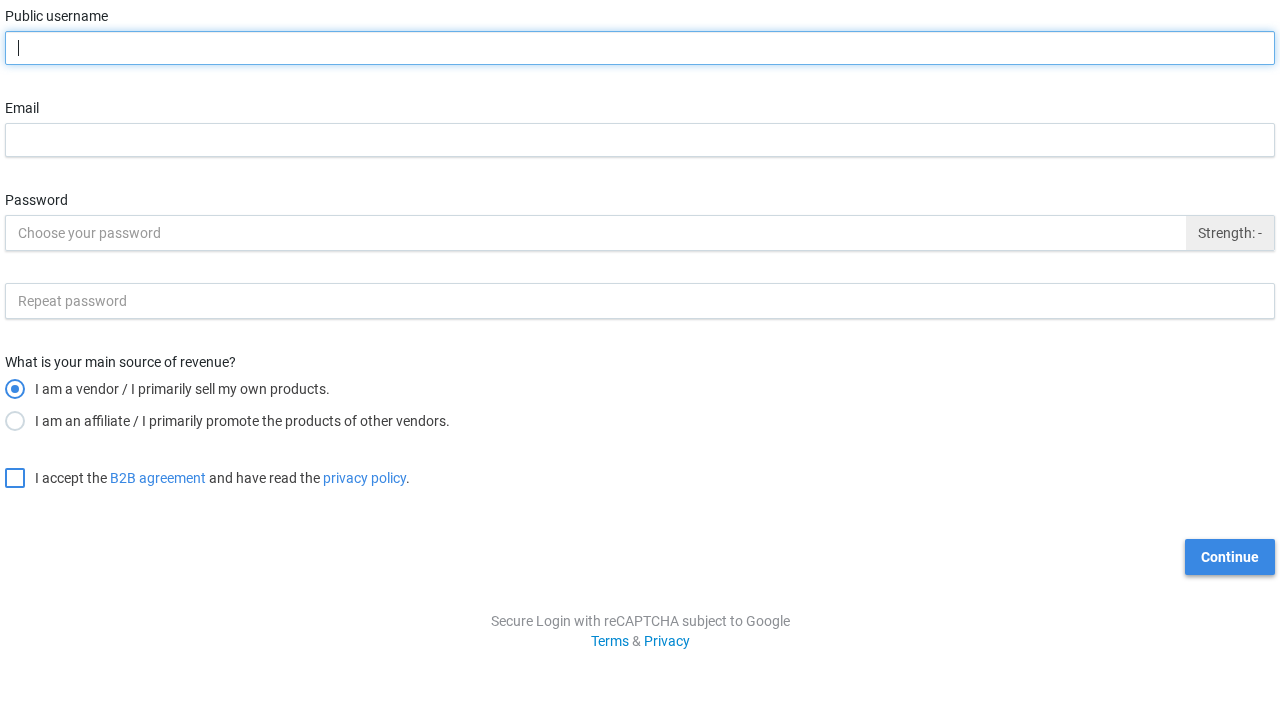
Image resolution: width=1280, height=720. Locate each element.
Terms (610, 641)
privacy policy (364, 478)
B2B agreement (158, 478)
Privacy (667, 641)
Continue (1230, 557)
